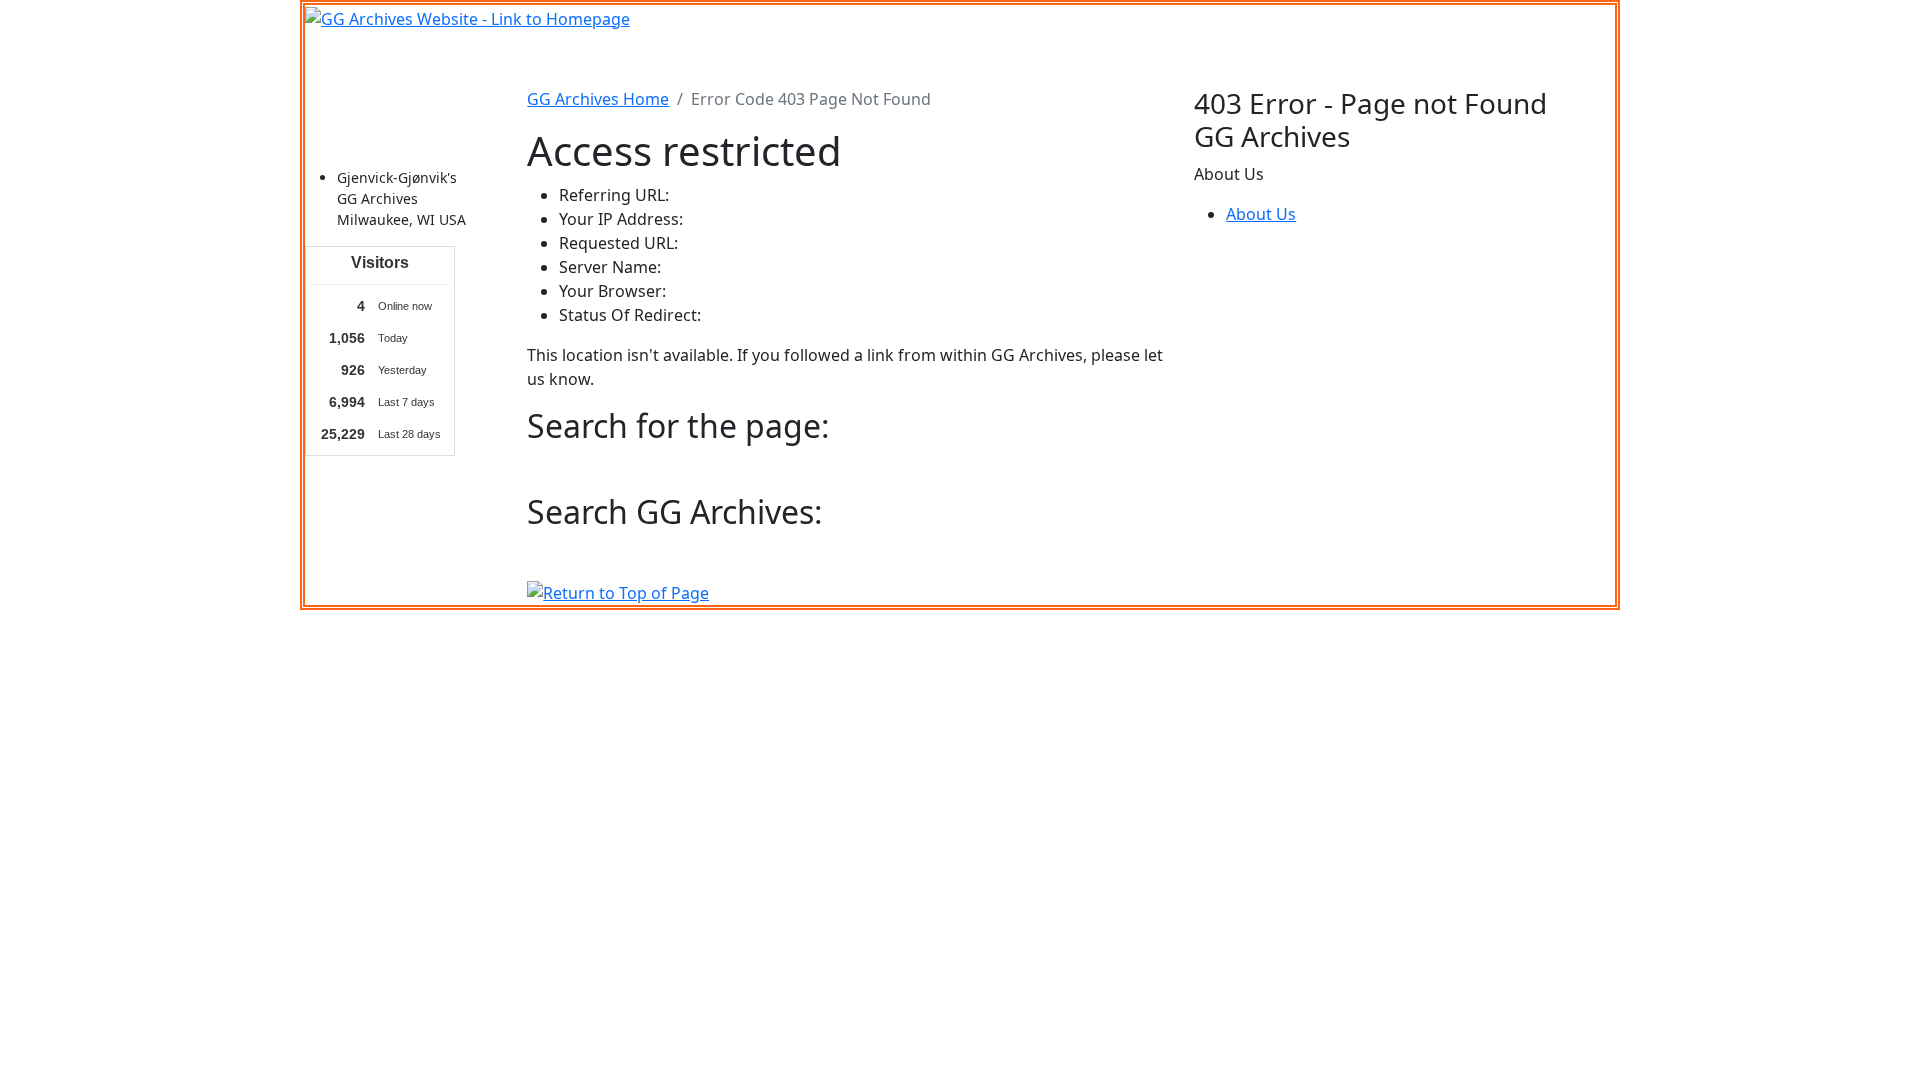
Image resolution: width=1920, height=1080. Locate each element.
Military (805, 59)
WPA (1104, 59)
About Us (1261, 214)
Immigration (599, 59)
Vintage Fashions (1006, 59)
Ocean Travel (712, 59)
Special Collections (1298, 59)
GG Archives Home (598, 99)
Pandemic (1174, 59)
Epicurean (888, 59)
